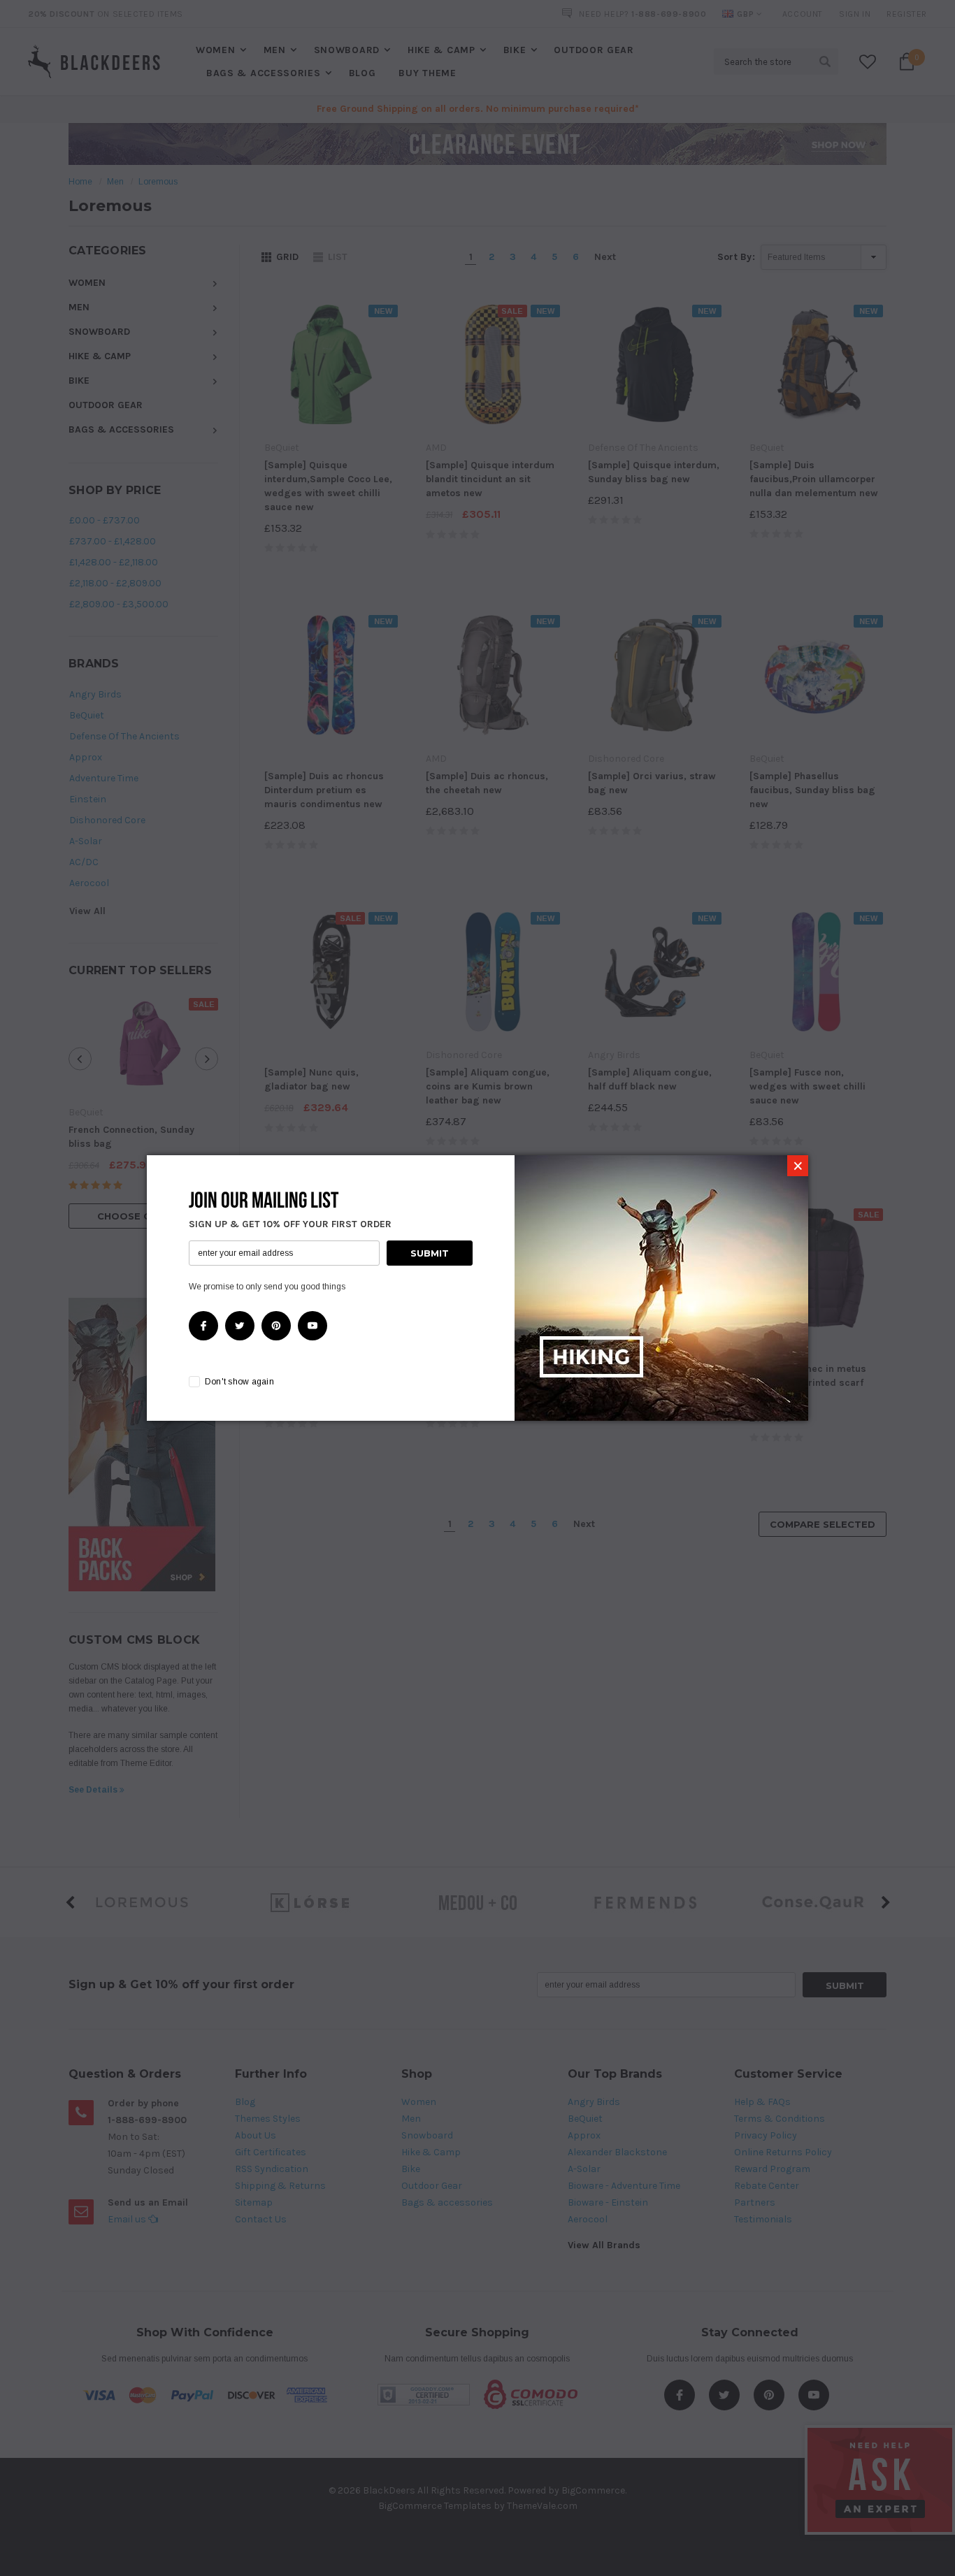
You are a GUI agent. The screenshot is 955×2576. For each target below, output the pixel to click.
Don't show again (239, 1382)
